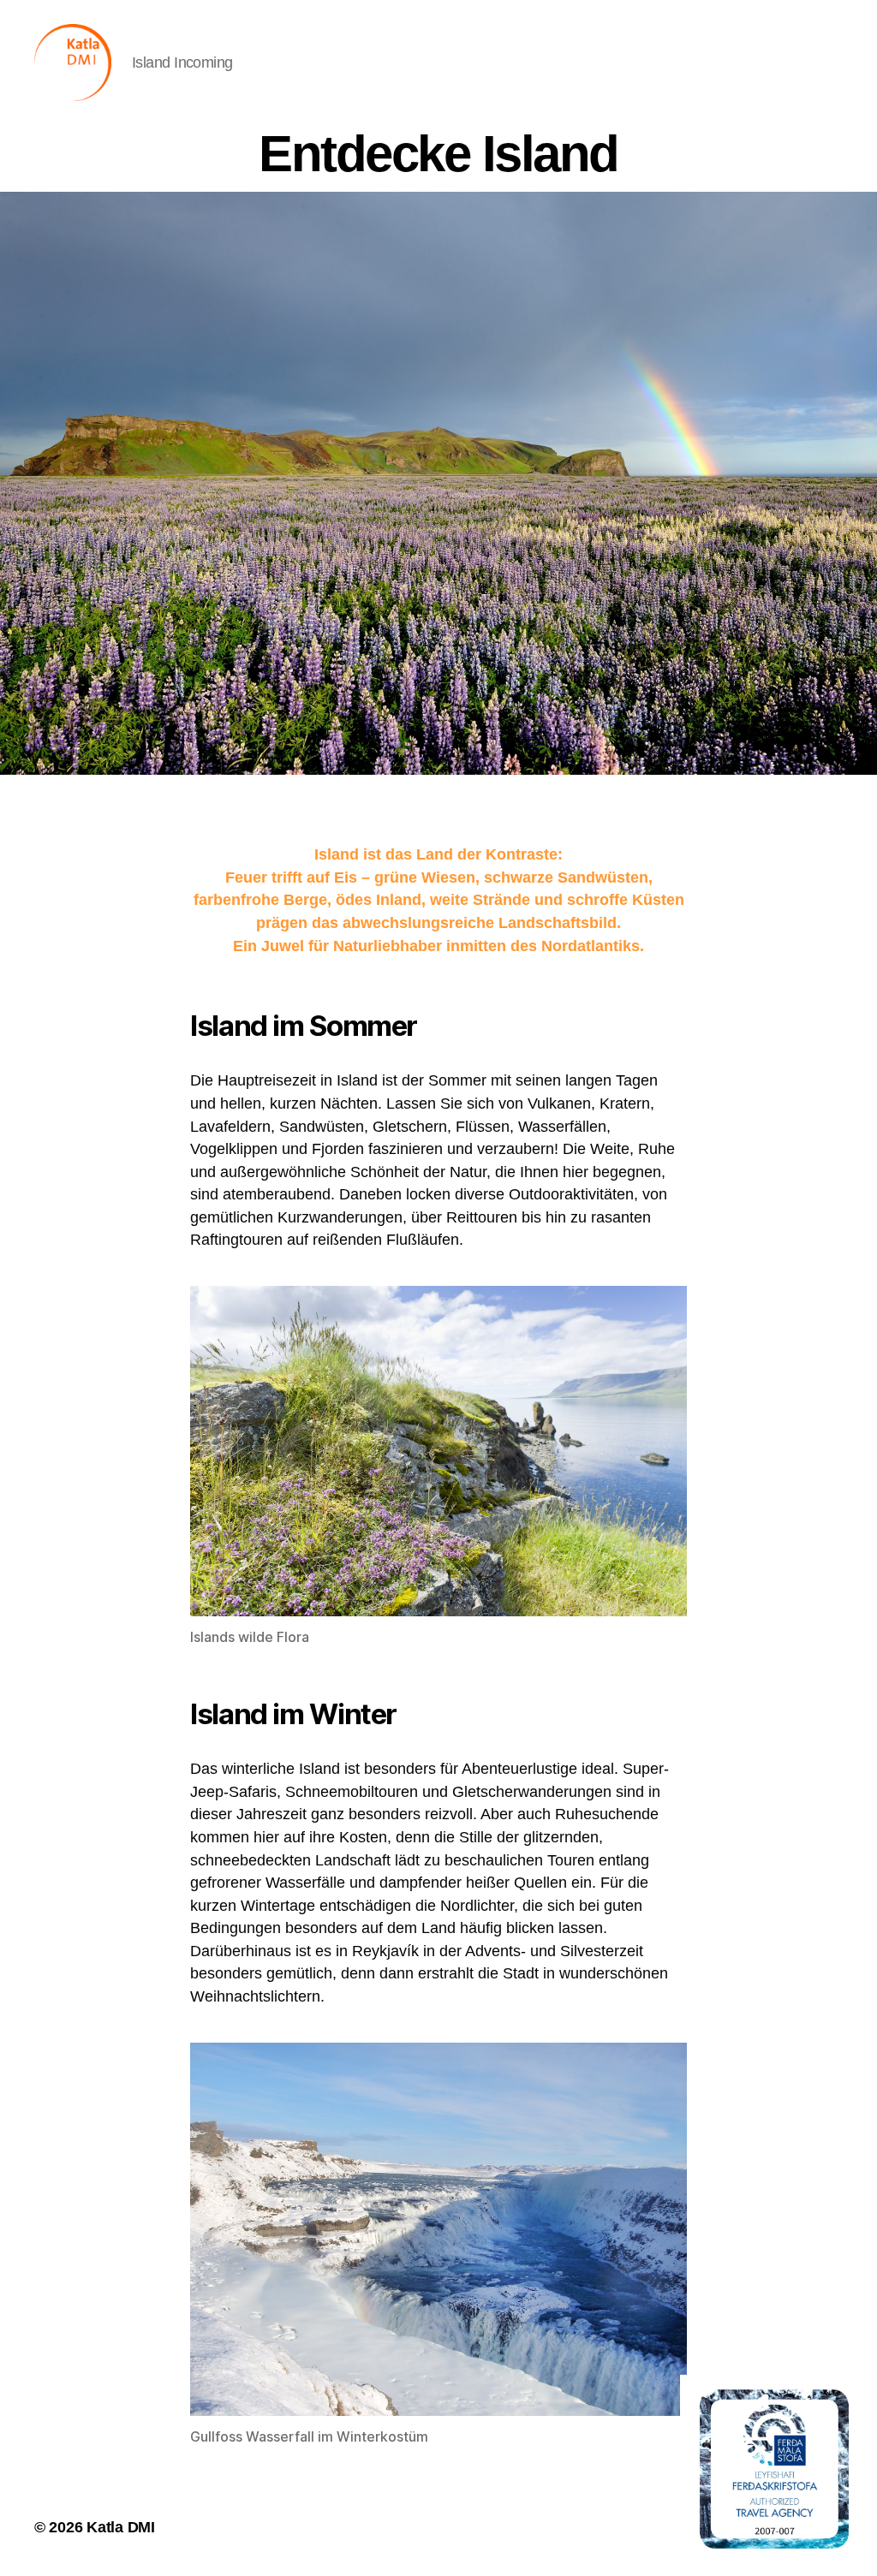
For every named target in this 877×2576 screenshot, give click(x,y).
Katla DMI (121, 2527)
